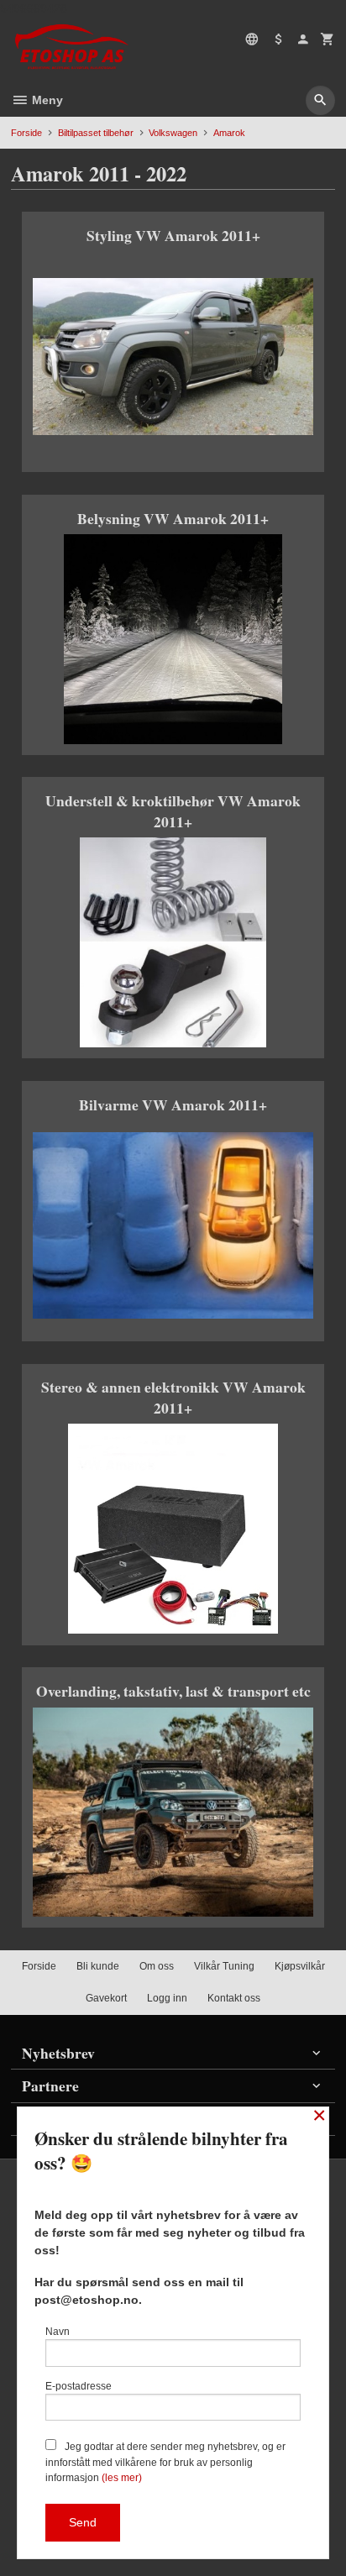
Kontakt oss (234, 1998)
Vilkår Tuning (224, 1966)
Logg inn (167, 1998)
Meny (46, 100)
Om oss (157, 1966)
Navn (58, 2332)
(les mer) (122, 2478)
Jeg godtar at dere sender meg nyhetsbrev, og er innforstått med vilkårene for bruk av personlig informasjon (165, 2462)
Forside (26, 133)
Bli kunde (98, 1966)
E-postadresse (79, 2386)
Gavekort (106, 1998)
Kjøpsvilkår (300, 1966)
